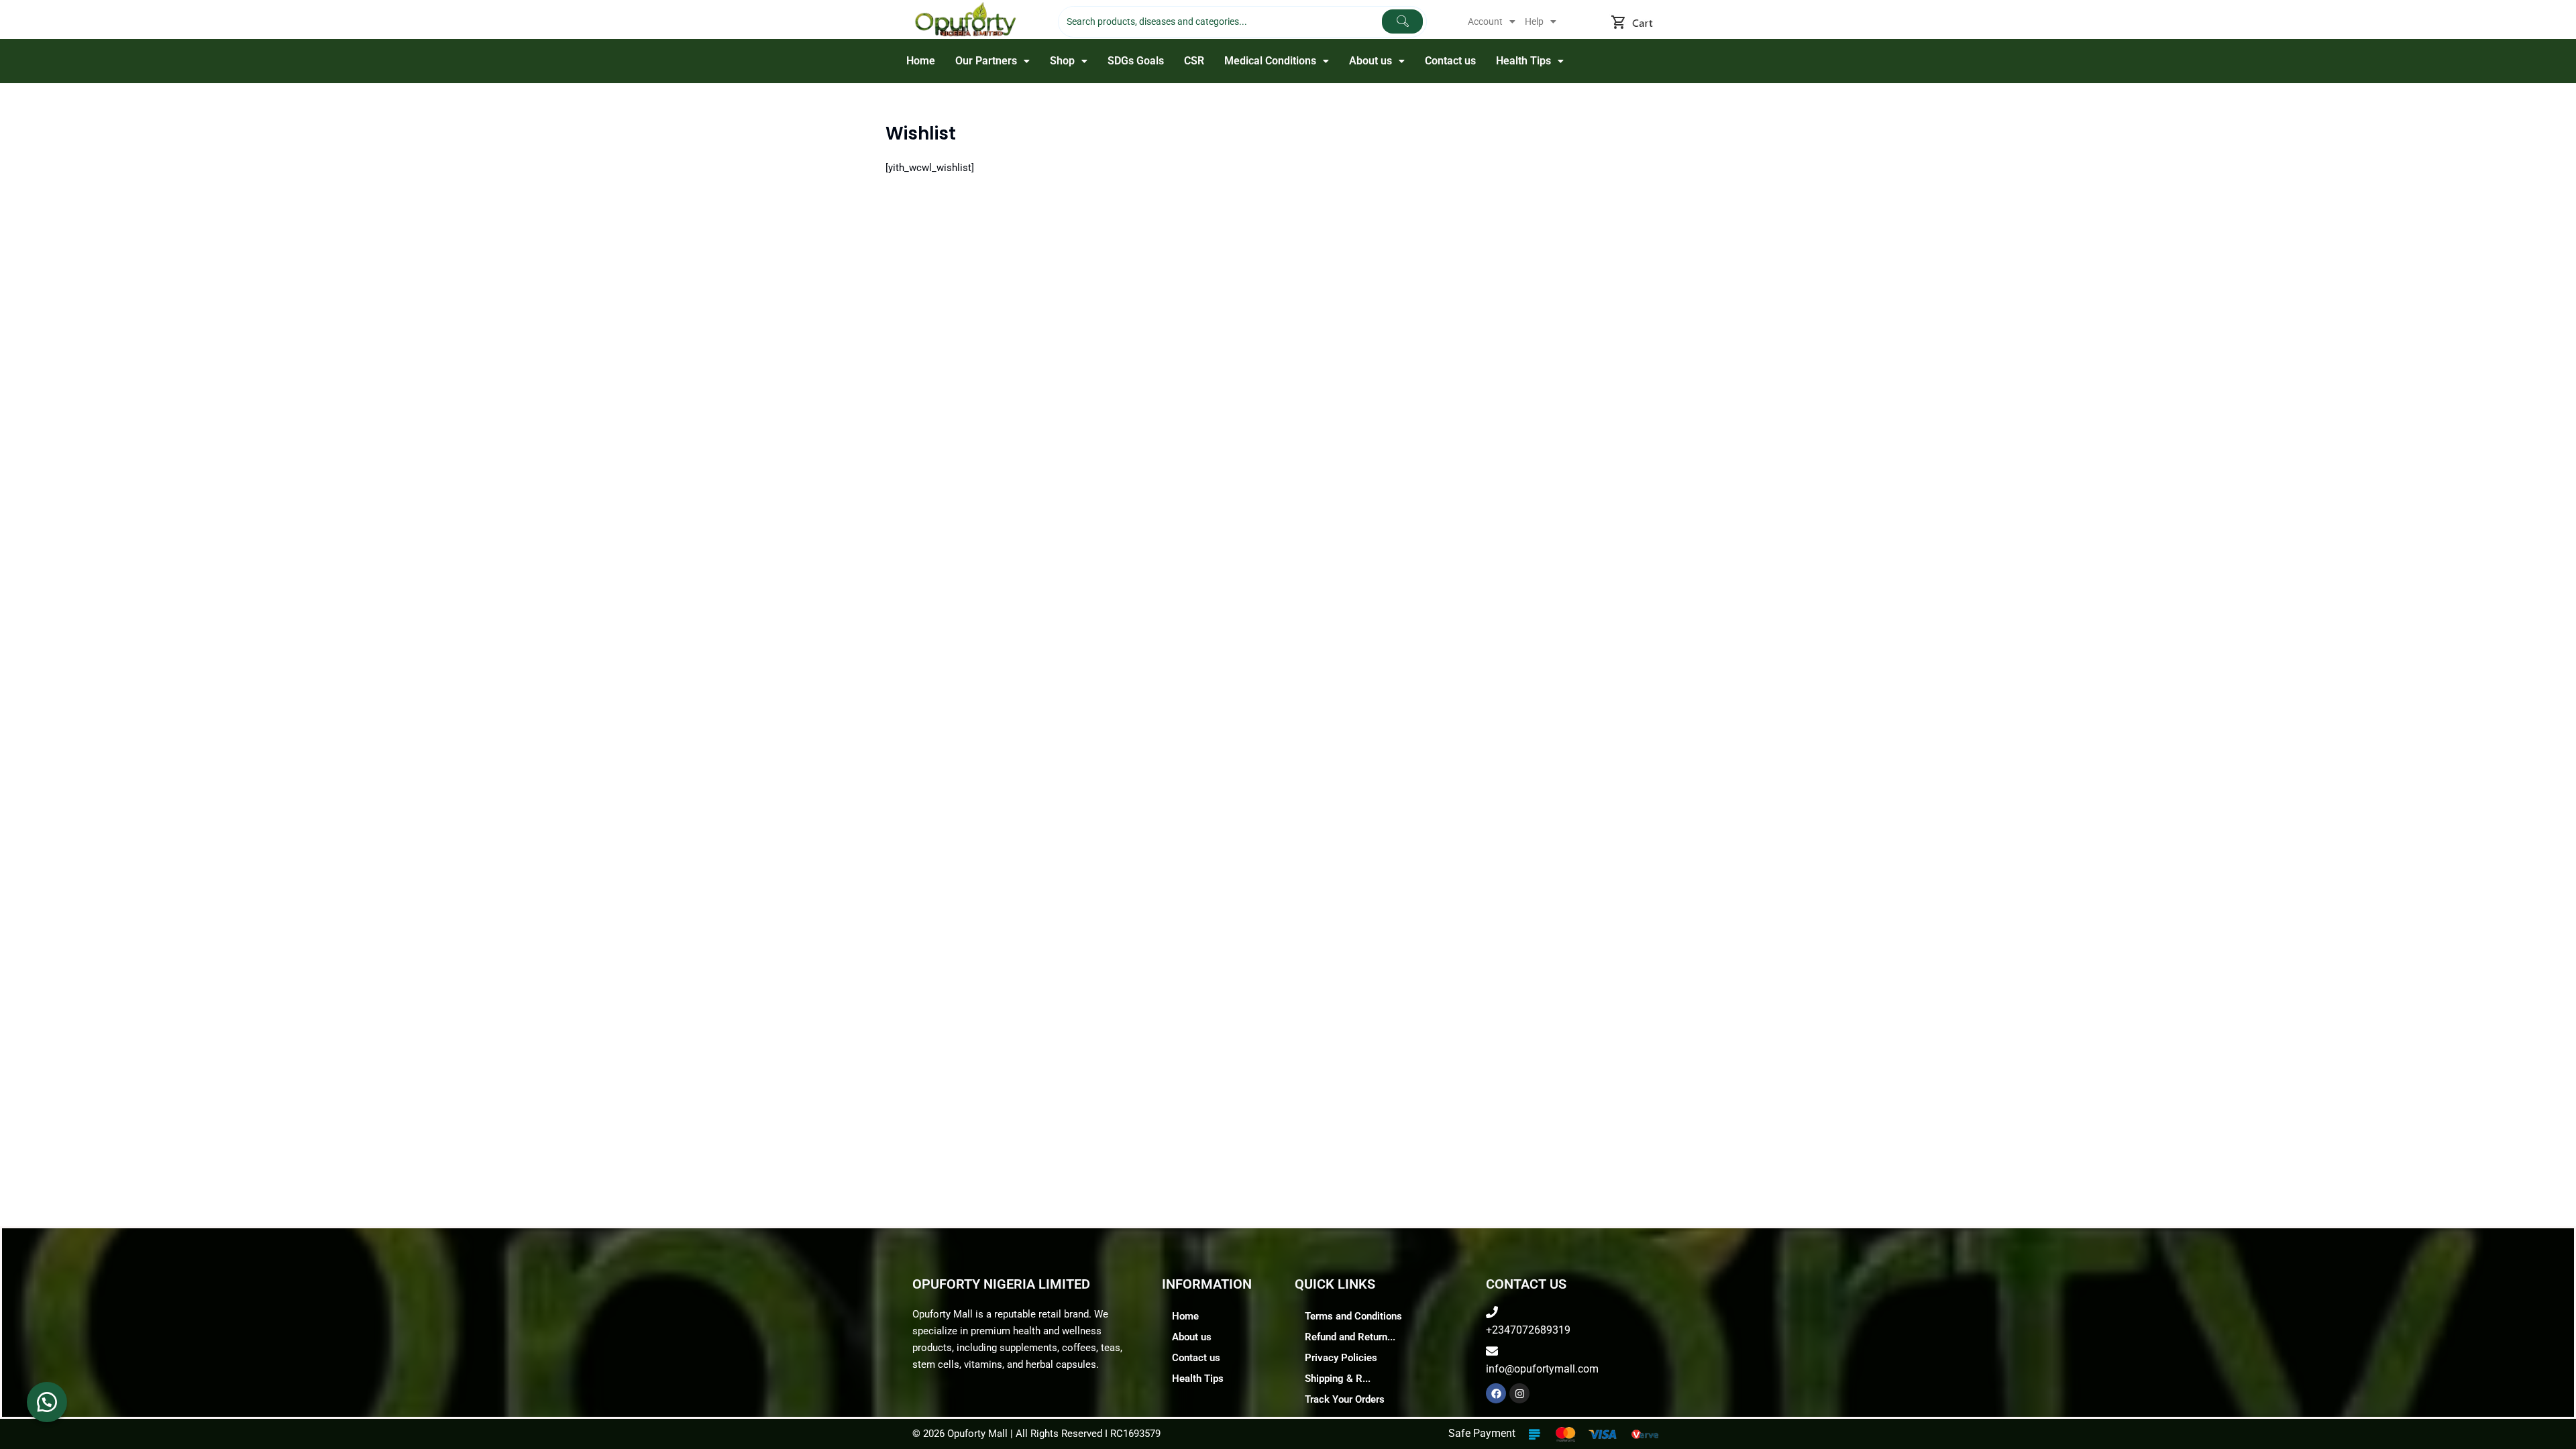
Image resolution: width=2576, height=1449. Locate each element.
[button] (1492, 21)
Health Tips (1523, 61)
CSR (1194, 61)
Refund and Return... (1350, 1337)
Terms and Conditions (1353, 1316)
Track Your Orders (1345, 1399)
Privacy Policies (1341, 1358)
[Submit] (1402, 21)
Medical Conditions (1270, 61)
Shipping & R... (1338, 1379)
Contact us (1450, 61)
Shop (1062, 61)
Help (1534, 21)
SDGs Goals (1136, 61)
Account (1485, 21)
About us (1371, 61)
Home (921, 61)
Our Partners (986, 61)
